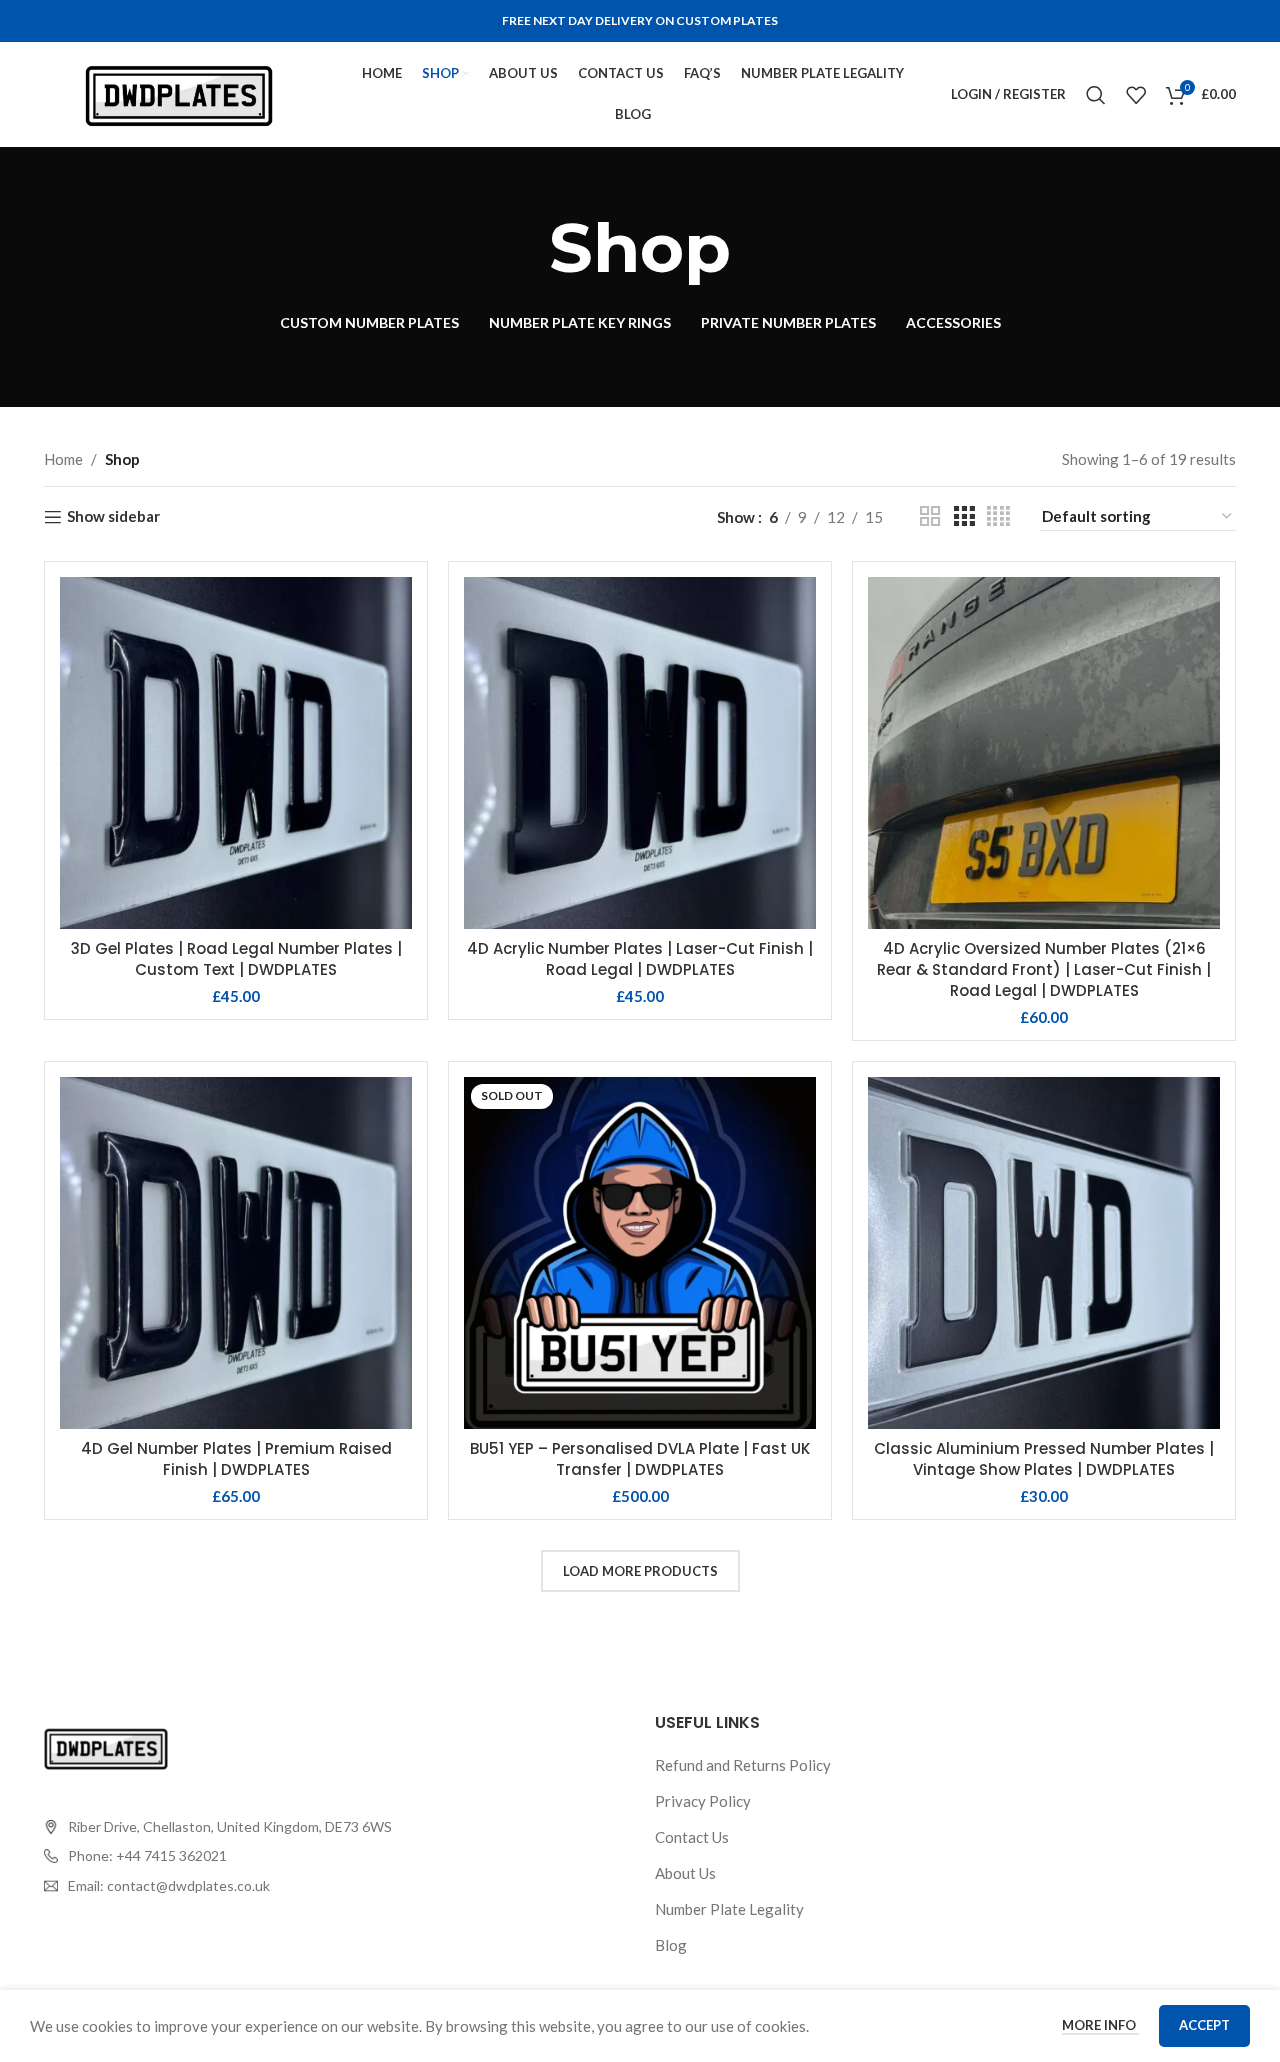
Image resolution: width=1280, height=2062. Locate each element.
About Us (685, 1873)
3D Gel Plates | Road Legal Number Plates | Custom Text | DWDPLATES (236, 959)
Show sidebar (113, 517)
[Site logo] (179, 92)
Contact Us (692, 1837)
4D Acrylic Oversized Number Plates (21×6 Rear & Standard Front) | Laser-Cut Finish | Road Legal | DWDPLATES (1044, 969)
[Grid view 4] (998, 516)
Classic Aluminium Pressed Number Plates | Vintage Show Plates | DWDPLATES (1044, 1459)
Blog (671, 1945)
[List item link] (218, 1856)
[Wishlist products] (1136, 95)
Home (63, 459)
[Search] (1096, 95)
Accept (1204, 2025)
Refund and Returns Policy (743, 1765)
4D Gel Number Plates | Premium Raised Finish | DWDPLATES (236, 1459)
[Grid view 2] (930, 516)
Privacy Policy (703, 1801)
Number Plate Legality (729, 1909)
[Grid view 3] (964, 516)
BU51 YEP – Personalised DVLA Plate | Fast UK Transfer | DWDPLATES (640, 1459)
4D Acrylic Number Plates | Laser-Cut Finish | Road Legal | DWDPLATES (640, 959)
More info (1100, 2025)
